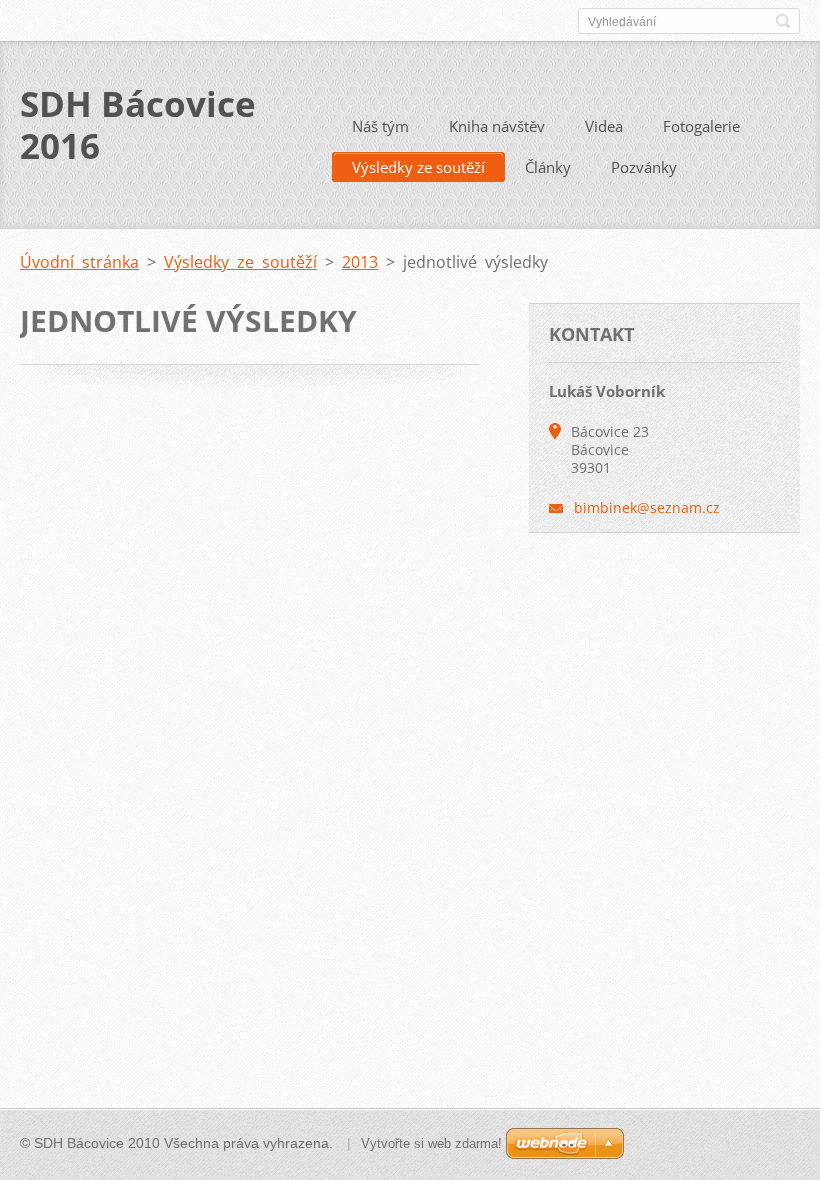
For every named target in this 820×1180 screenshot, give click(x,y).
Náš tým (380, 126)
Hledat (783, 21)
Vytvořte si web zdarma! (431, 1143)
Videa (604, 126)
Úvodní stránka (79, 262)
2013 (360, 262)
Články (548, 167)
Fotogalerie (701, 126)
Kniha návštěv (497, 126)
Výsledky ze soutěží (418, 167)
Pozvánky (644, 167)
